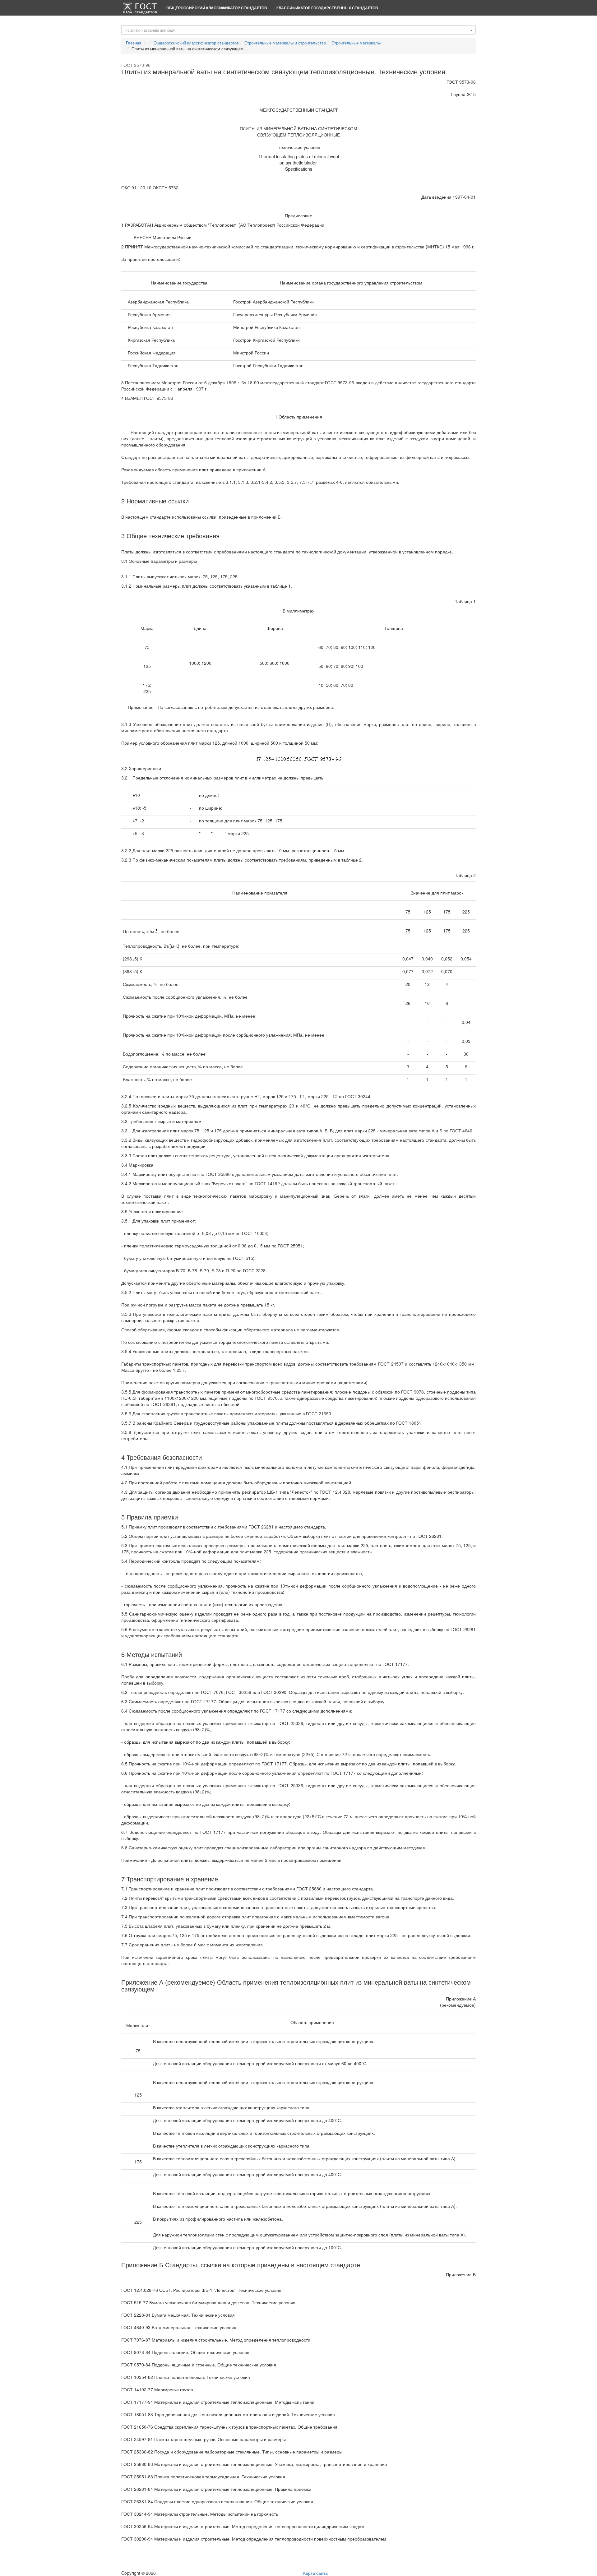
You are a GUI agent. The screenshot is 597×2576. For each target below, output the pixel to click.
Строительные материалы (356, 43)
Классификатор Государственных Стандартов (327, 8)
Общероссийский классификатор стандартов (217, 8)
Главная (134, 43)
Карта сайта (315, 2573)
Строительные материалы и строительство (285, 43)
